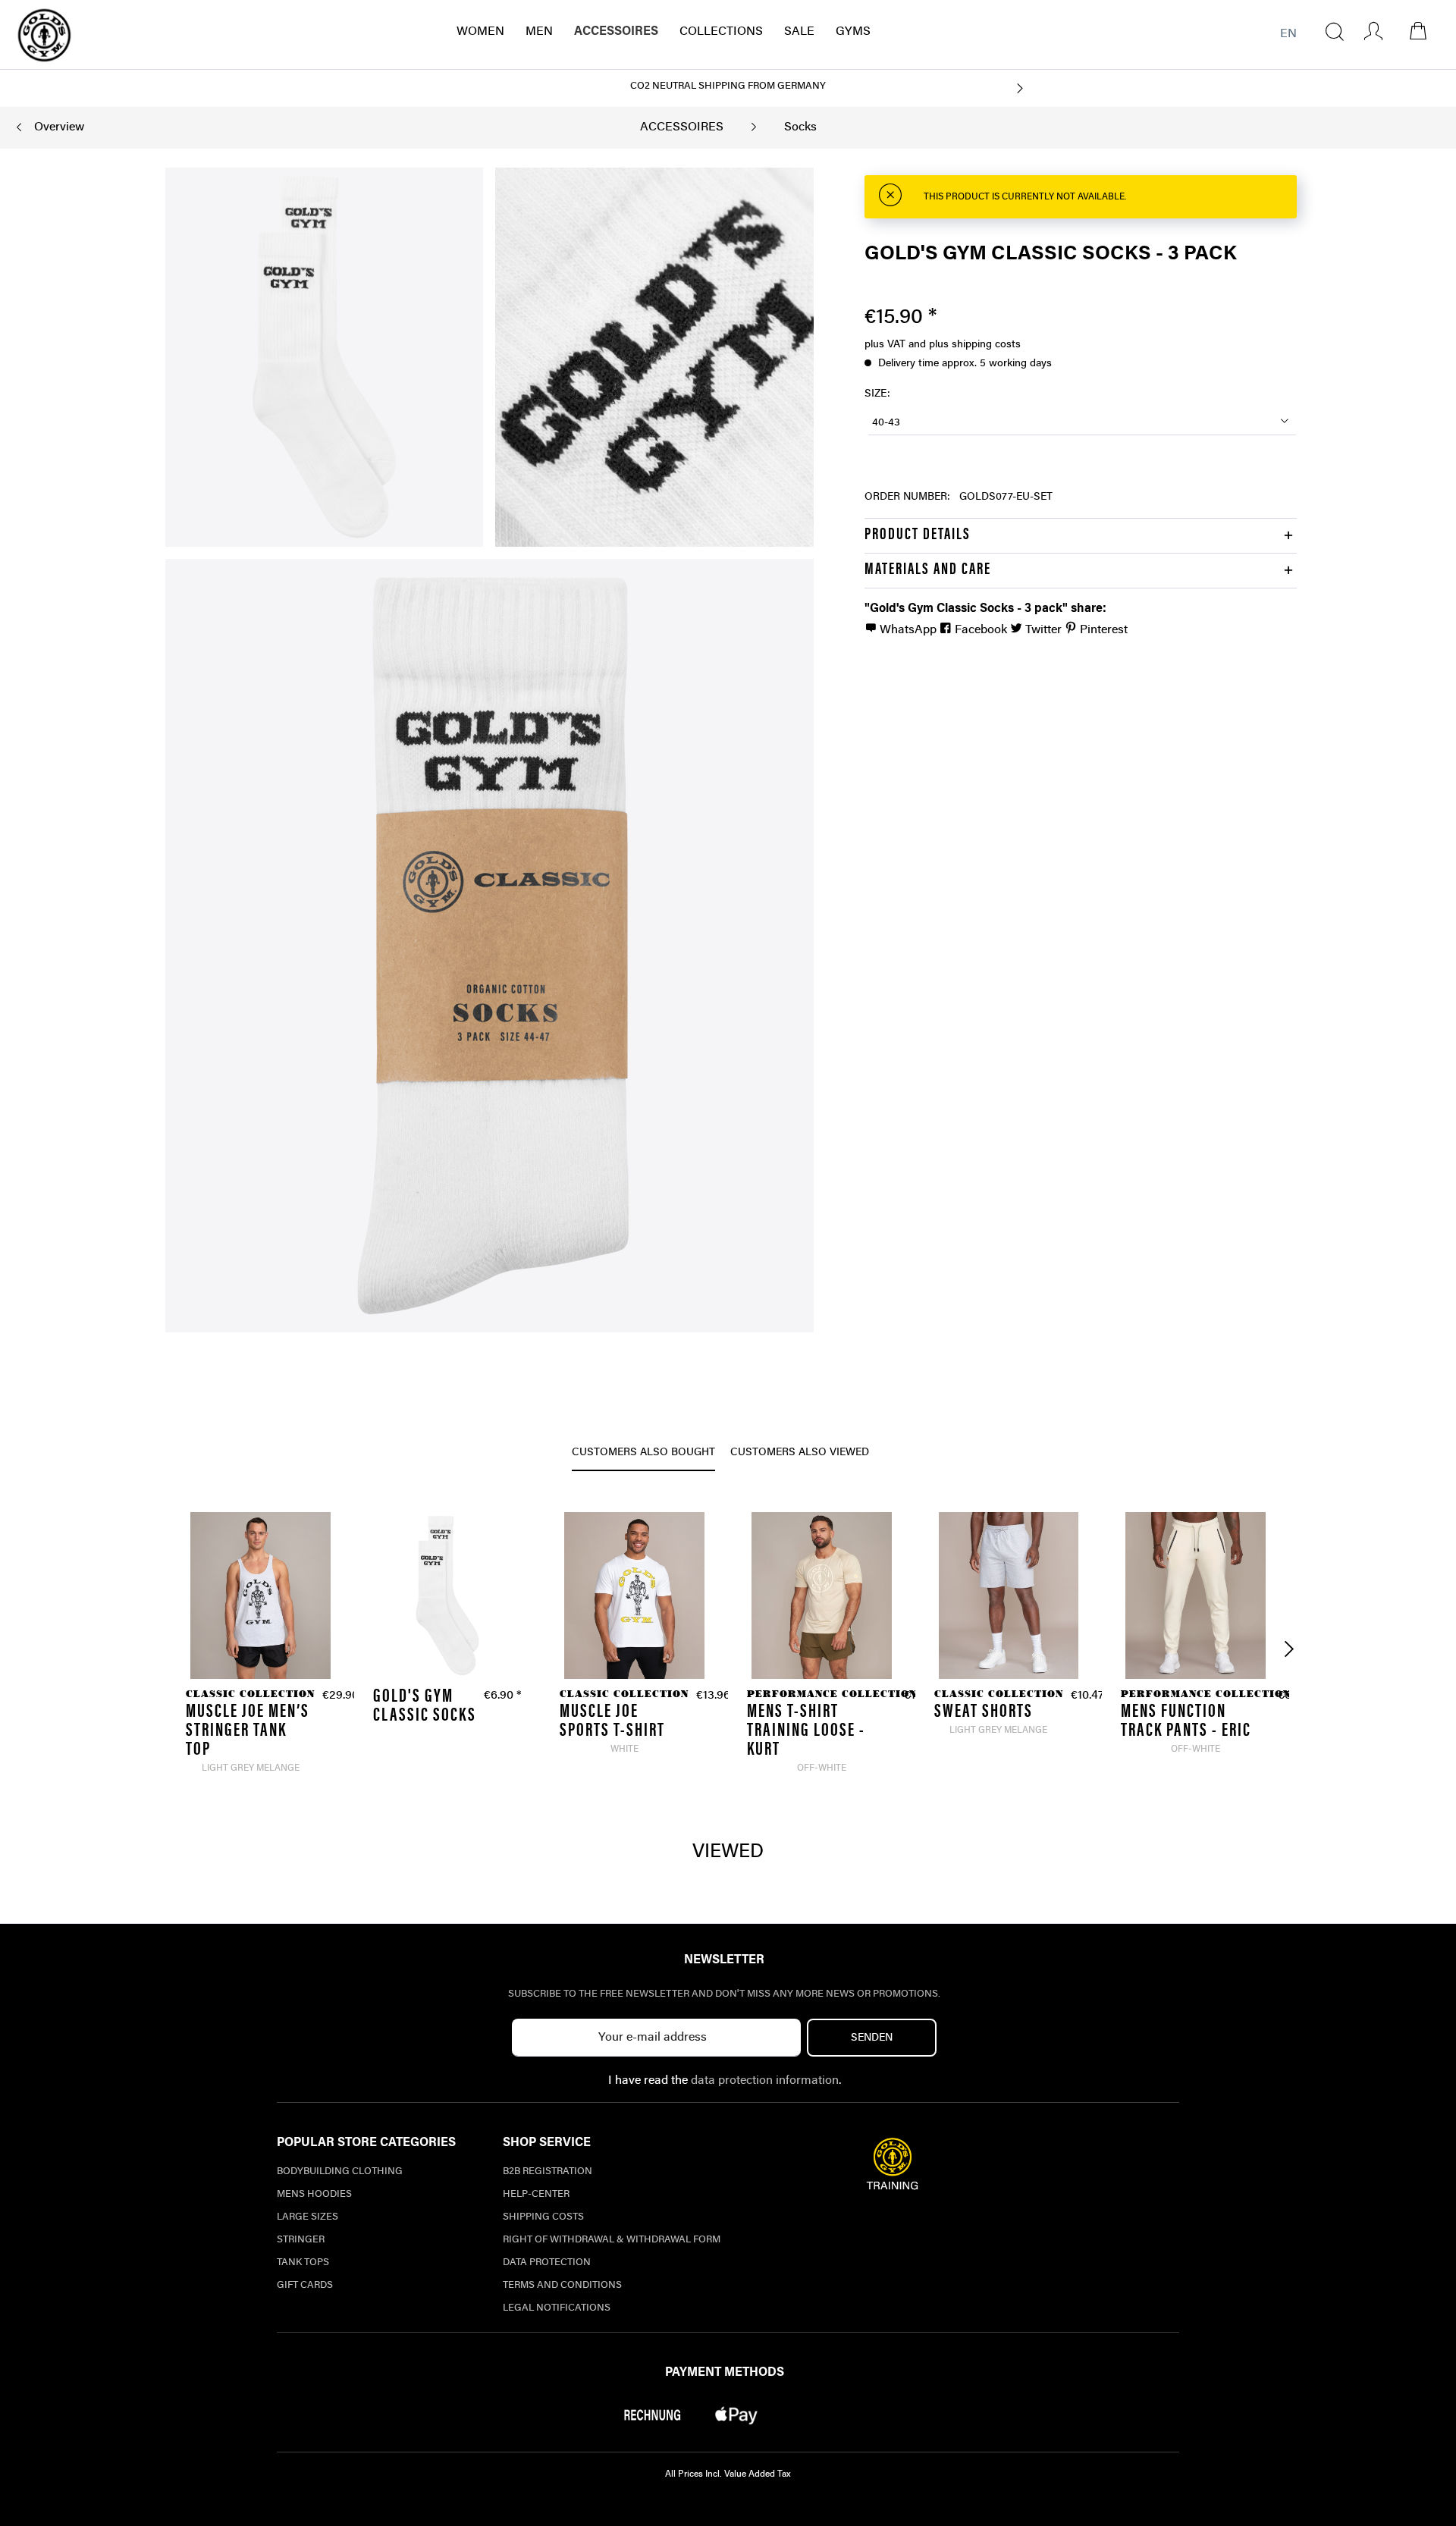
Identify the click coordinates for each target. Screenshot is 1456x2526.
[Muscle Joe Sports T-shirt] (634, 1596)
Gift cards (305, 2285)
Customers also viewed (800, 1453)
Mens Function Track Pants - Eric (1186, 1722)
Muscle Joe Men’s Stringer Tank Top (248, 1732)
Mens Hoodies (314, 2194)
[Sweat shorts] (1009, 1596)
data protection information (765, 2081)
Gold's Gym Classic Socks (425, 1707)
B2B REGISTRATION (548, 2171)
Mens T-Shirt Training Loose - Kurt (806, 1732)
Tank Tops (303, 2262)
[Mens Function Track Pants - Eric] (1196, 1596)
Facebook (981, 630)
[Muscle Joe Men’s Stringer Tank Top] (260, 1596)
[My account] (1368, 31)
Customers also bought (643, 1453)
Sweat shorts (984, 1713)
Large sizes (308, 2217)
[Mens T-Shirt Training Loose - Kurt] (822, 1596)
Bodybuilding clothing (340, 2171)
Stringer (301, 2240)
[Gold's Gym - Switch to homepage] (44, 35)
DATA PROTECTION (547, 2262)
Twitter (1043, 630)
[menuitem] (1335, 31)
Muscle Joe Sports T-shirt (612, 1722)
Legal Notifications (557, 2308)
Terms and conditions (562, 2285)
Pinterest (1102, 630)
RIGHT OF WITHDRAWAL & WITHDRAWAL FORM (612, 2240)
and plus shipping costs (965, 345)
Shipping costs (543, 2217)
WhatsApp (908, 630)
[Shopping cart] (1426, 31)
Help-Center (536, 2194)
